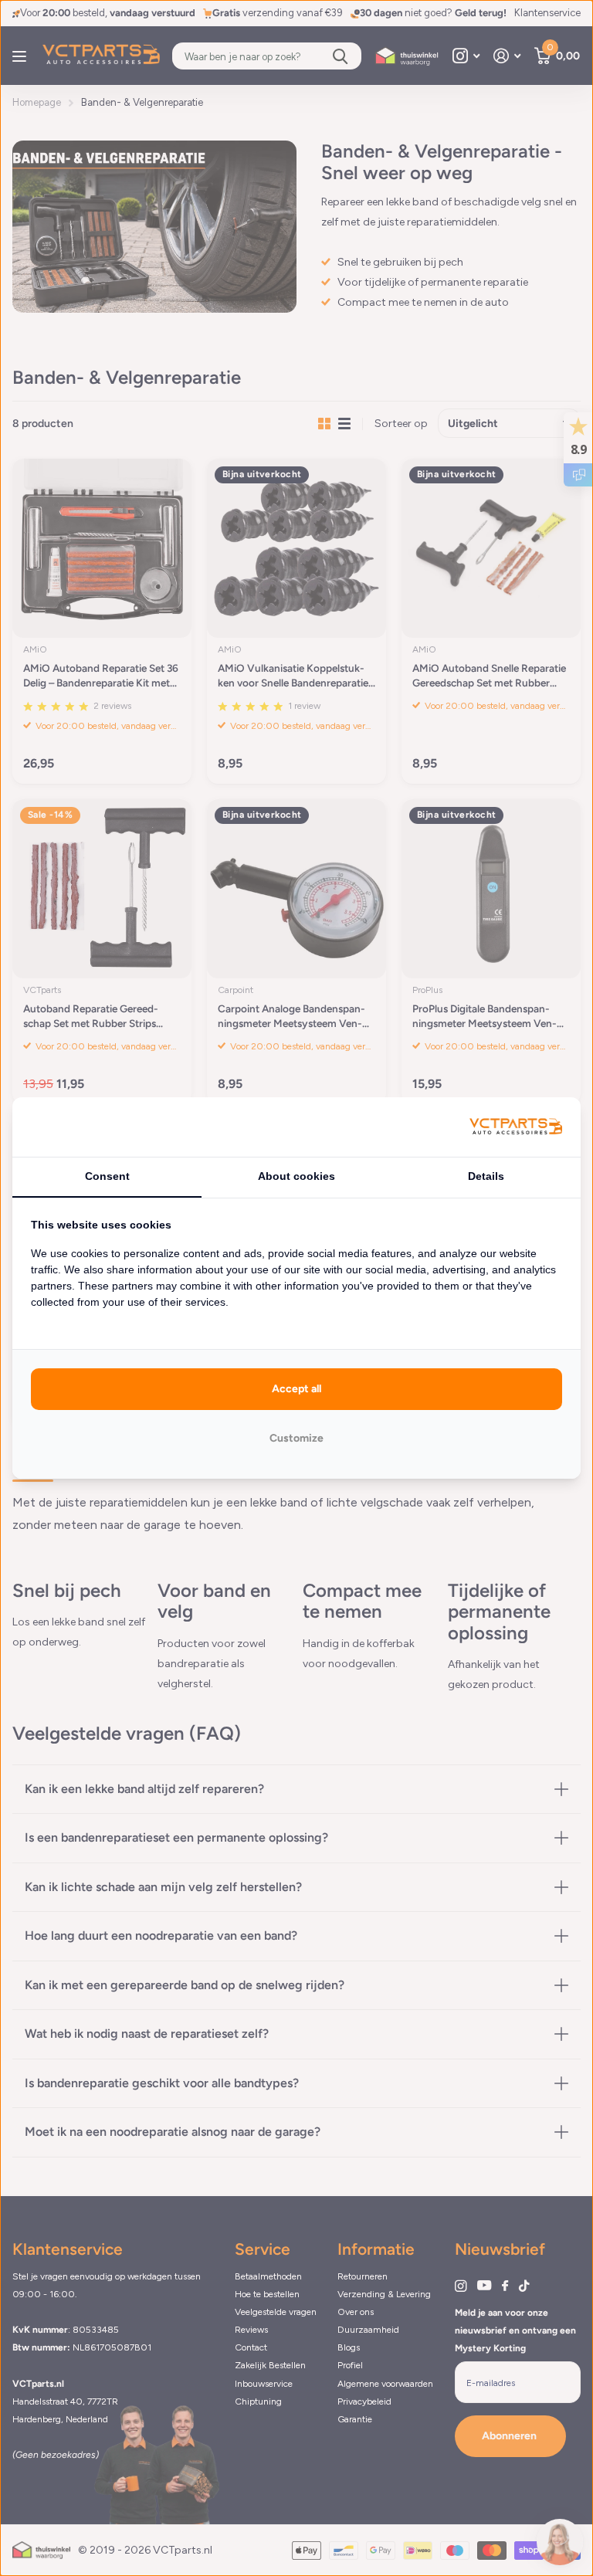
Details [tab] (486, 1176)
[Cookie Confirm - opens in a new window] (516, 1127)
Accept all (296, 1389)
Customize (296, 1438)
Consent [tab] (107, 1176)
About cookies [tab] (296, 1176)
